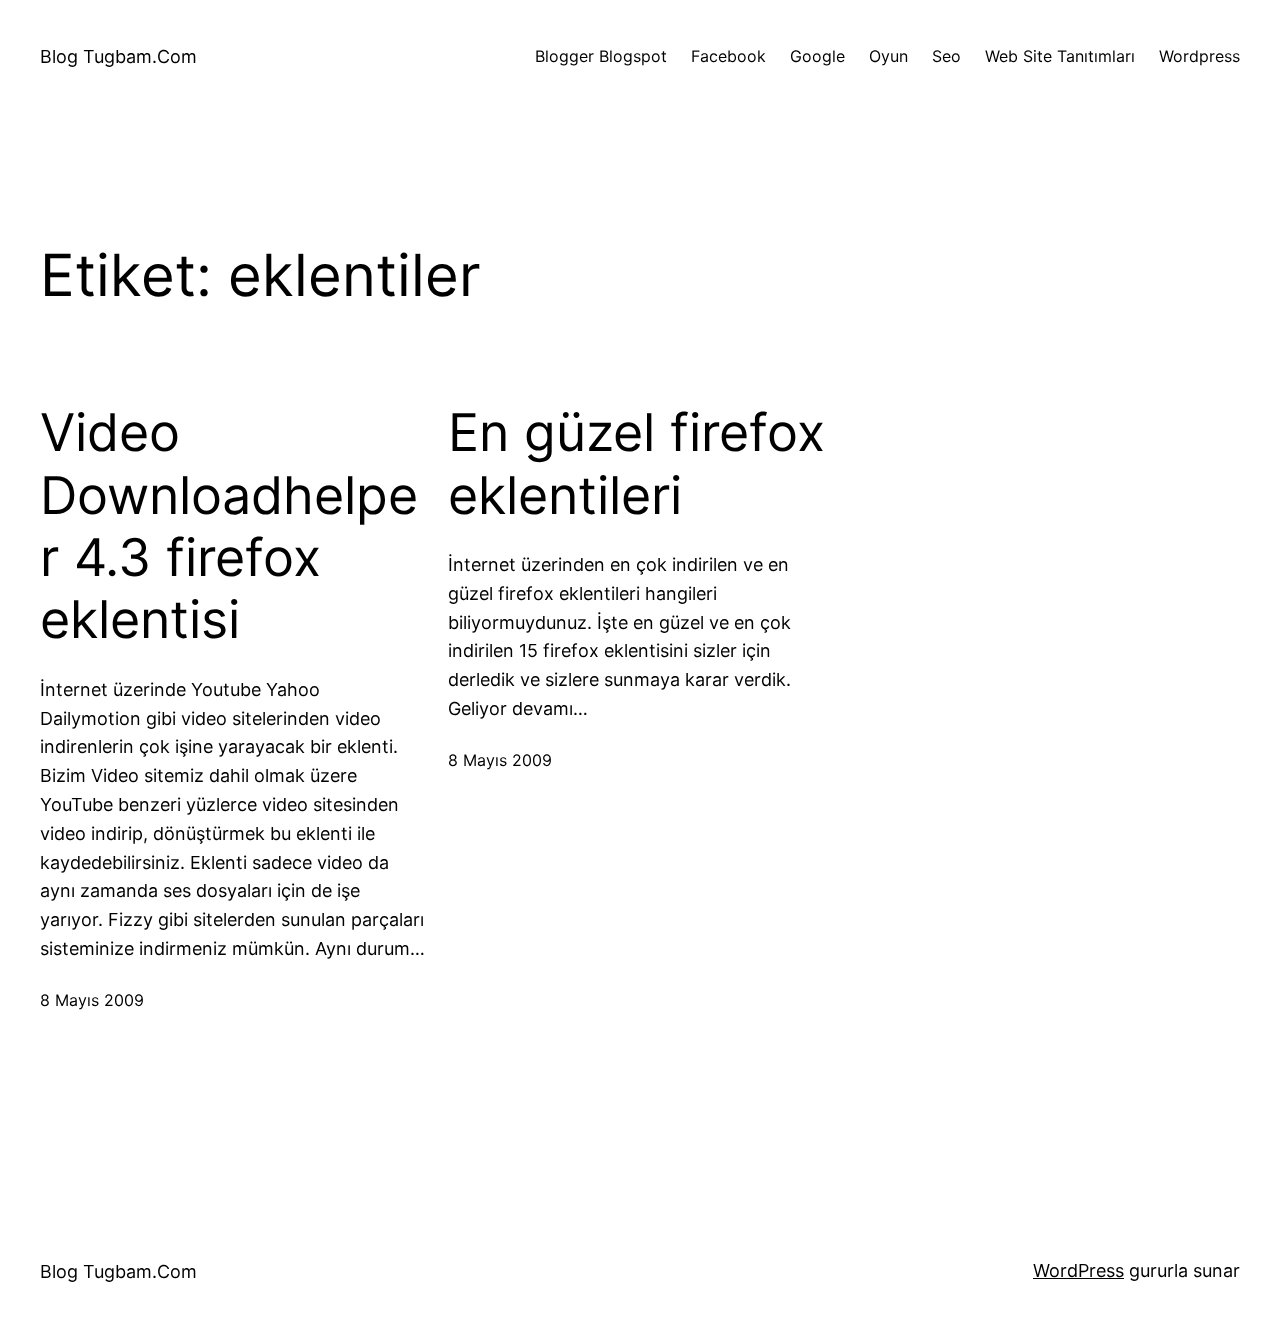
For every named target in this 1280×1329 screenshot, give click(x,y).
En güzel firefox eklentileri (636, 464)
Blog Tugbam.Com (118, 56)
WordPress (1078, 1270)
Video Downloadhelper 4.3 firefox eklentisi (229, 526)
